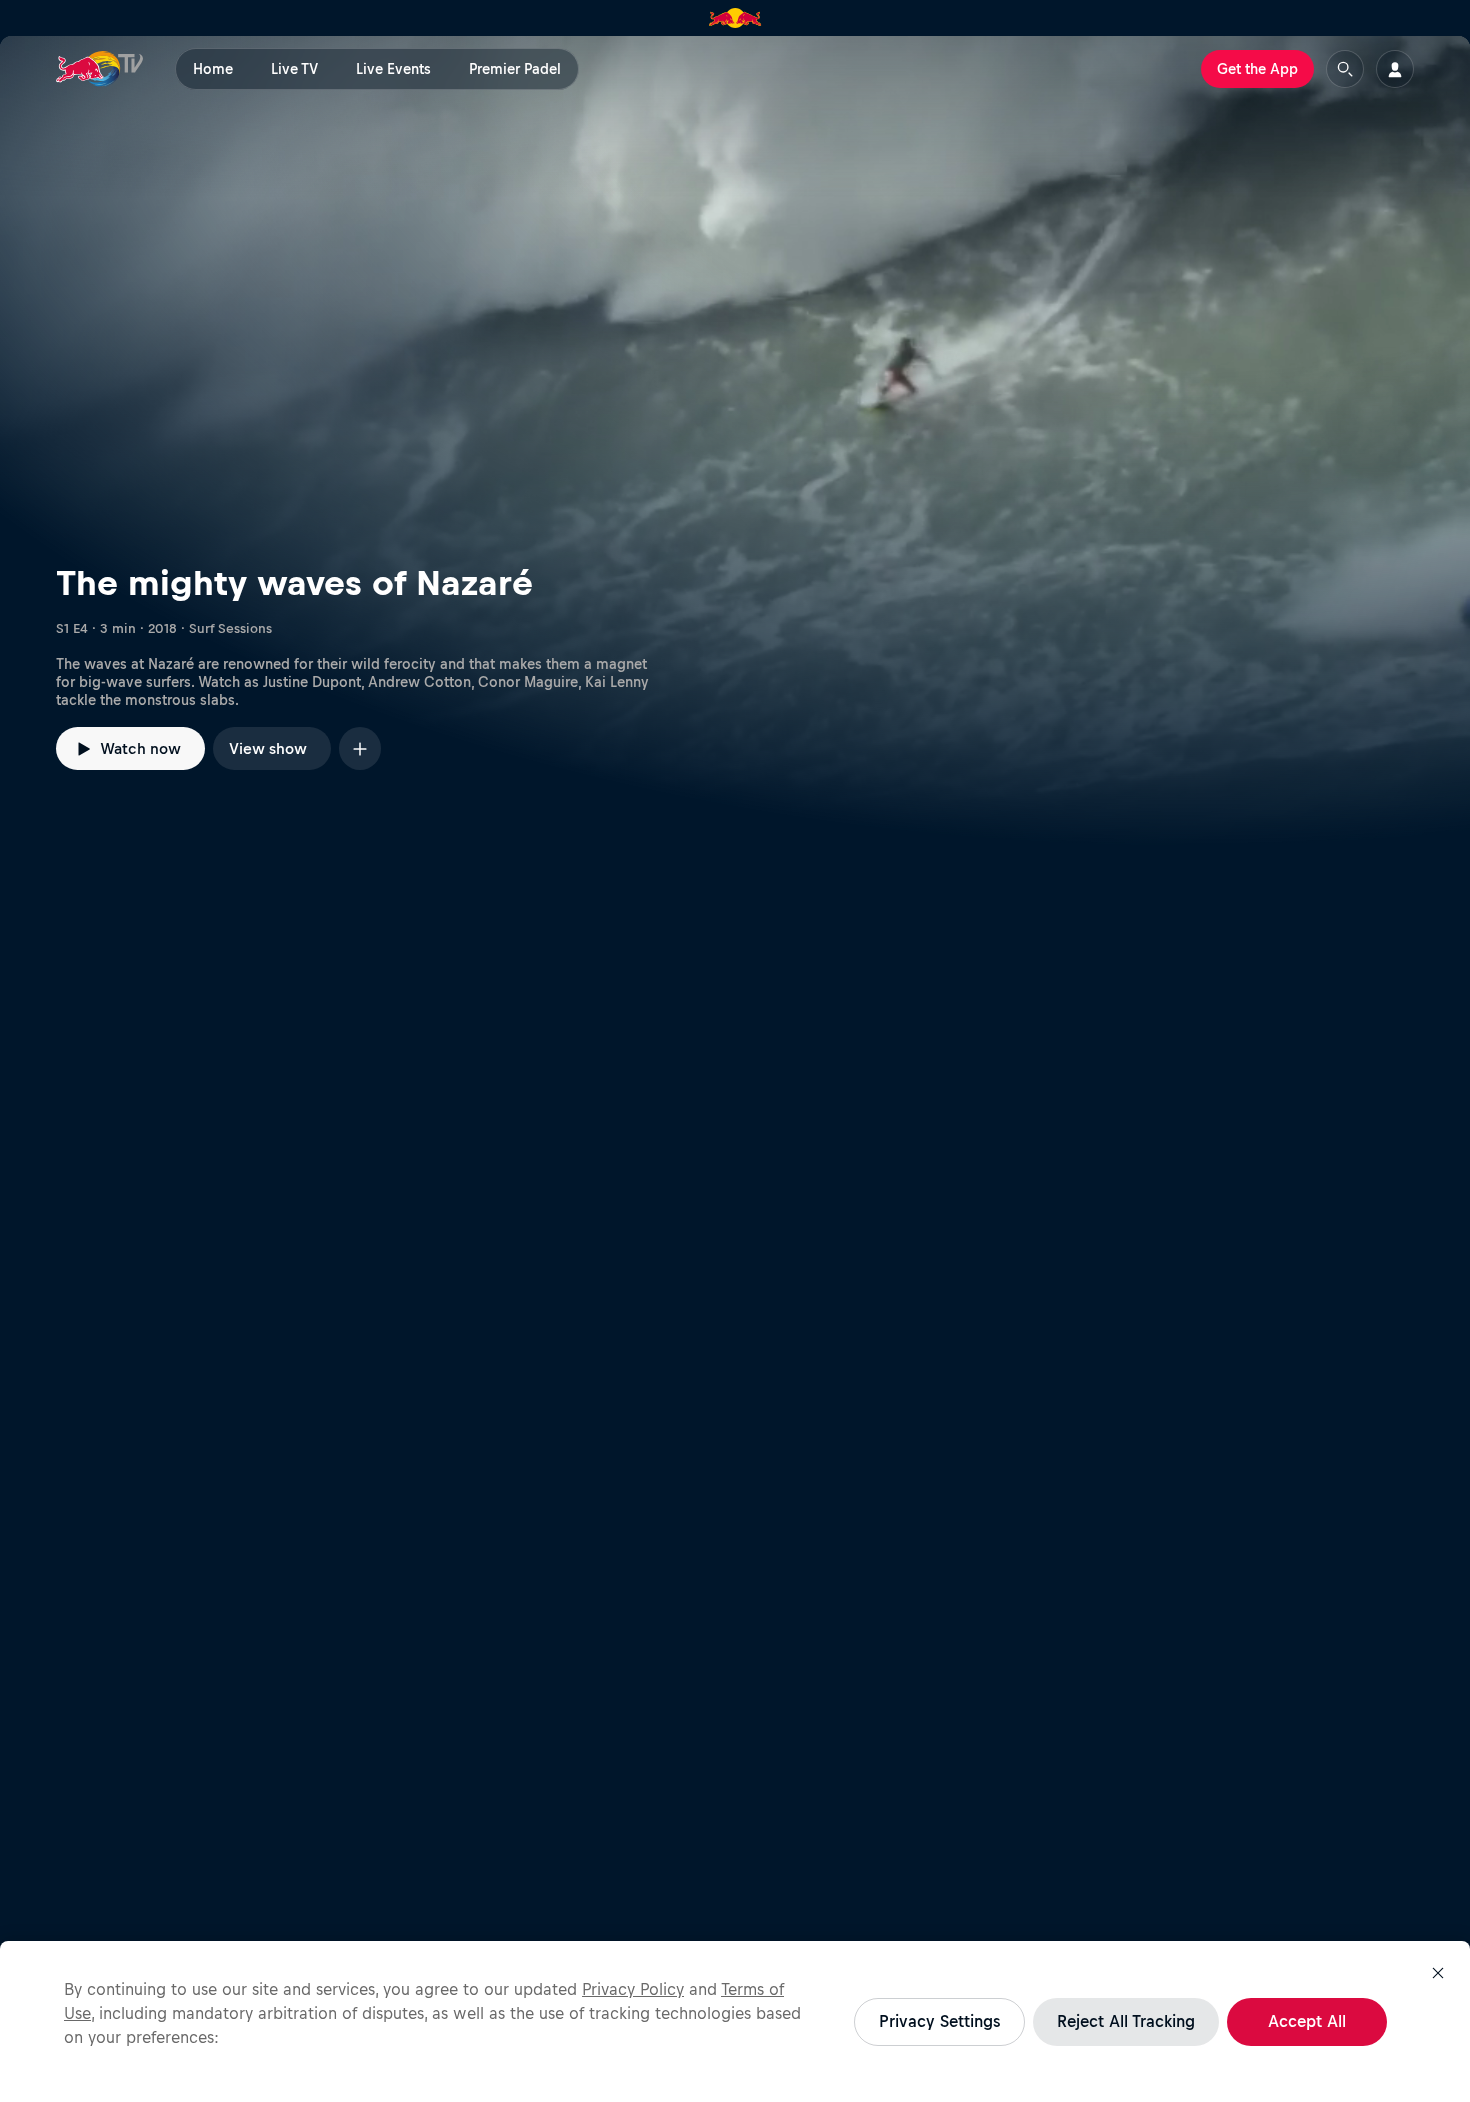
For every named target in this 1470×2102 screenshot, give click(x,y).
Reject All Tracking (1126, 2021)
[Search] (1345, 69)
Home (213, 69)
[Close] (1438, 1973)
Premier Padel (515, 69)
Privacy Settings (939, 2021)
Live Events (393, 69)
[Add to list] (360, 748)
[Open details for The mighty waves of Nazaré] (735, 441)
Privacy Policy (633, 1989)
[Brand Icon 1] (735, 18)
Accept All (1307, 2021)
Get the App (1257, 69)
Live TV (294, 69)
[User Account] (1395, 69)
